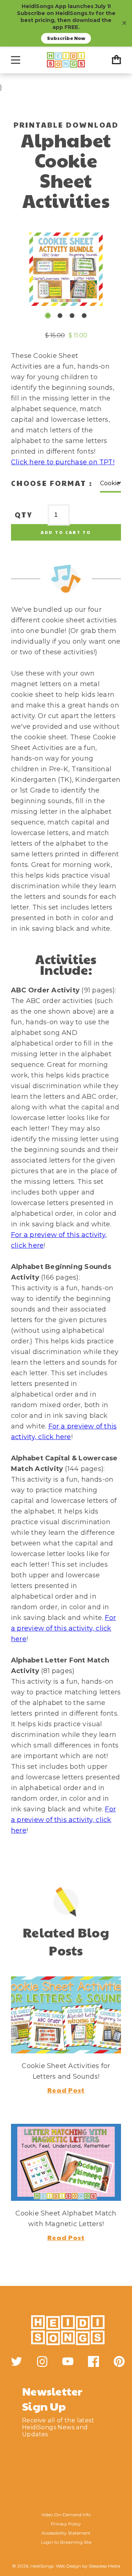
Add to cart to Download (66, 535)
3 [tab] (72, 316)
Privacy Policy (66, 2524)
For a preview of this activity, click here (63, 1628)
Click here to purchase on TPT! (63, 462)
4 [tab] (84, 316)
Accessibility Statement (66, 2533)
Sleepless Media (104, 2566)
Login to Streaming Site (66, 2542)
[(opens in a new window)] (16, 2361)
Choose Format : (52, 483)
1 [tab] (48, 316)
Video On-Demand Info (66, 2515)
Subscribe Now (66, 38)
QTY (24, 515)
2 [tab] (60, 316)
